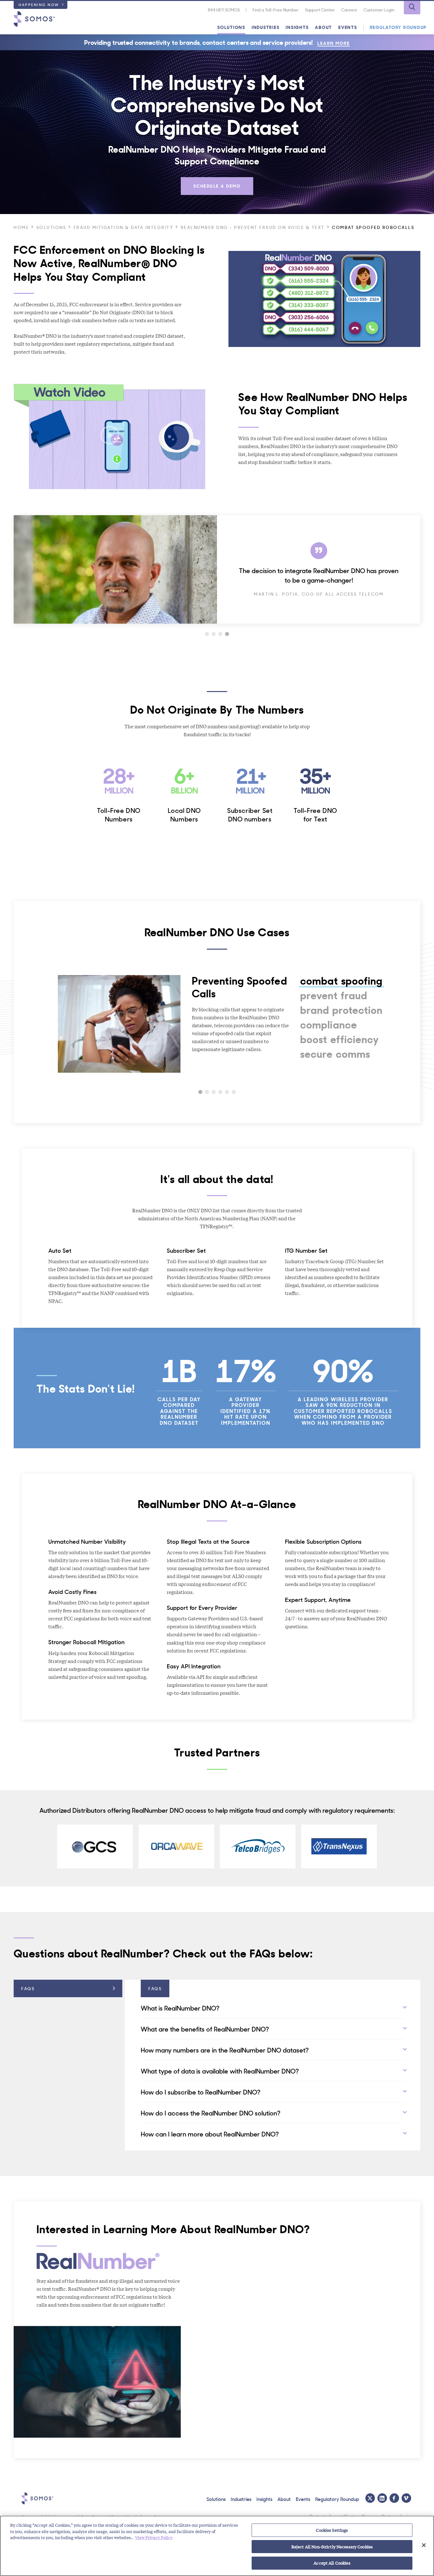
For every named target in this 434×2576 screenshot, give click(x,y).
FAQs (28, 1988)
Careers (349, 10)
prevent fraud (334, 995)
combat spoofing (342, 980)
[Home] (34, 19)
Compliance (329, 1024)
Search (412, 8)
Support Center (320, 10)
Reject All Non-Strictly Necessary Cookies (332, 2547)
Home (21, 227)
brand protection (342, 1010)
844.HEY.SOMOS (224, 10)
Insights (297, 27)
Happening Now (39, 4)
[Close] (424, 2545)
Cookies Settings (332, 2530)
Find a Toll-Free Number (276, 10)
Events (348, 27)
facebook (394, 2498)
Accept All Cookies (332, 2563)
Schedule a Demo (217, 186)
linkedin (382, 2498)
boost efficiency (340, 1039)
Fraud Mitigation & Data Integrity (124, 227)
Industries (266, 27)
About (323, 27)
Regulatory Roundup (398, 27)
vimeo (406, 2498)
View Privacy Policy (154, 2537)
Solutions (231, 27)
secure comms (335, 1054)
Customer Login (379, 10)
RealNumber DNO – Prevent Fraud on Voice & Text (253, 227)
